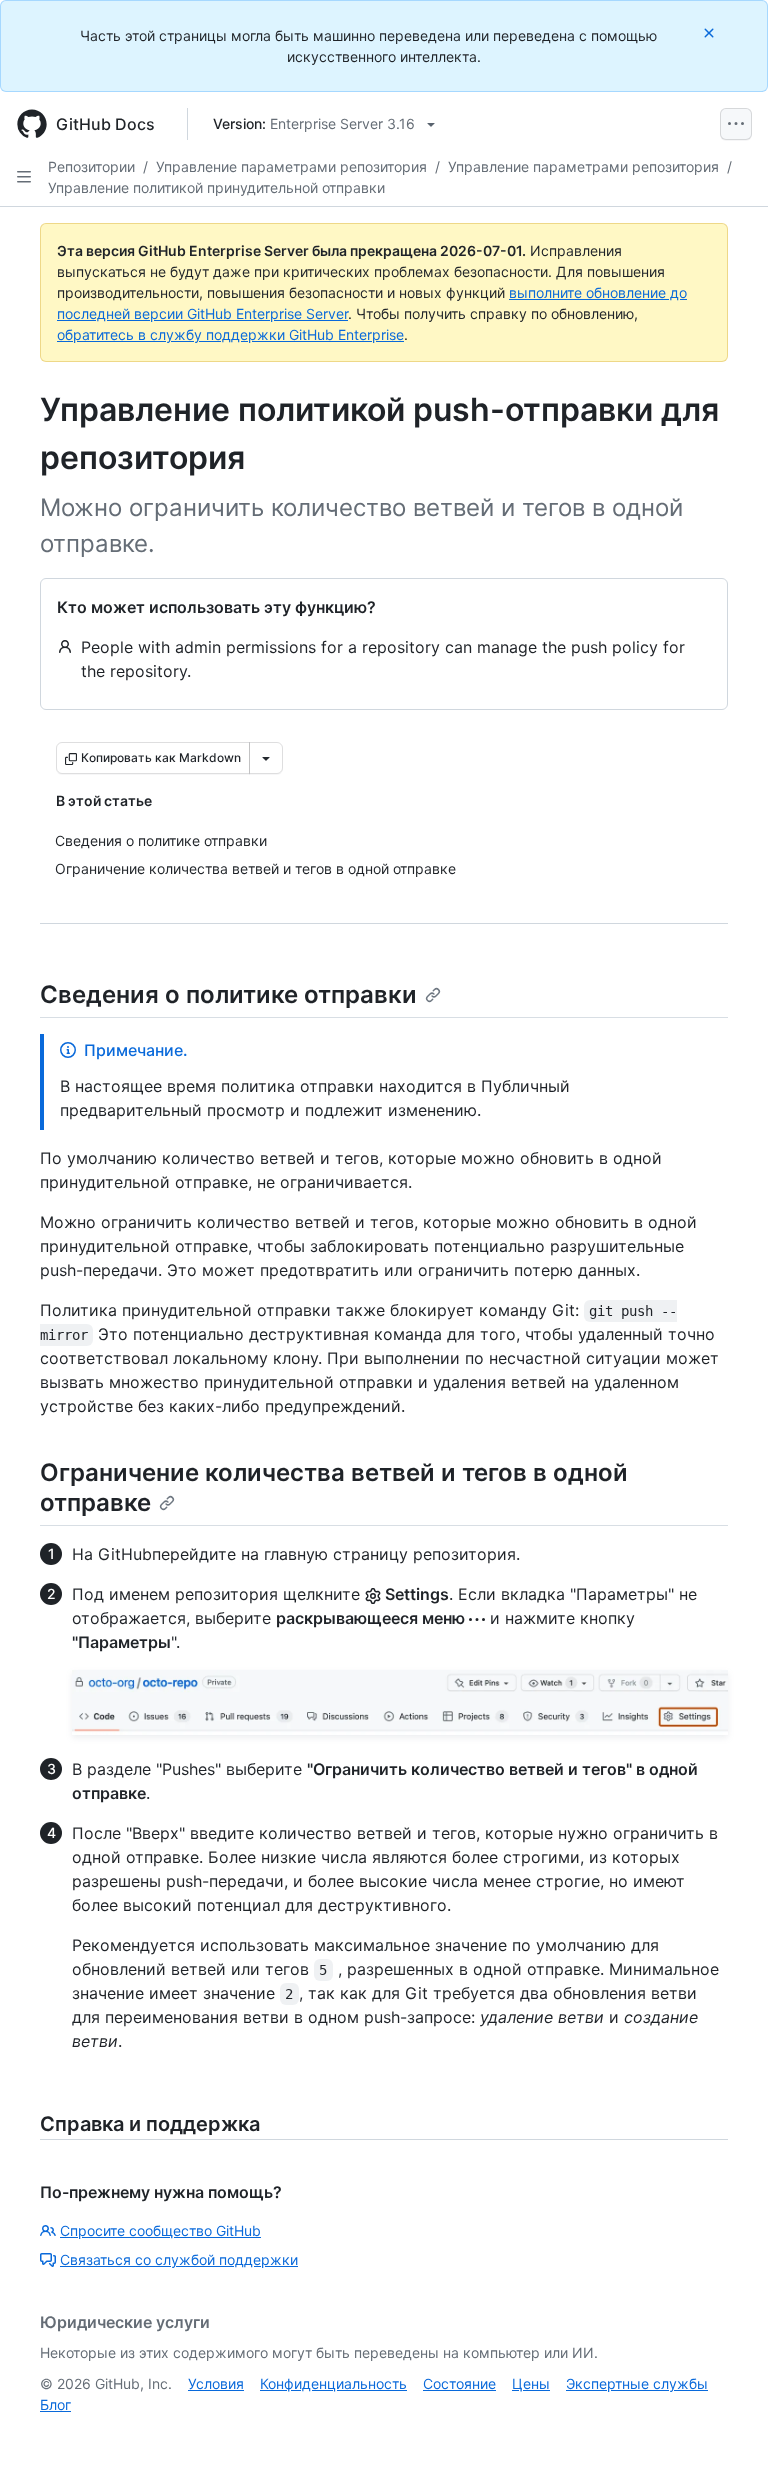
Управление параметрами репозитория (291, 166)
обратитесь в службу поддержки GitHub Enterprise (230, 334)
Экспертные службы (637, 2383)
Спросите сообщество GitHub (160, 2230)
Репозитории (91, 166)
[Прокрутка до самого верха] (724, 2435)
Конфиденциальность (333, 2383)
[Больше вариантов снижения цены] (266, 758)
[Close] (711, 32)
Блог (55, 2404)
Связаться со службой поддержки (179, 2259)
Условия (216, 2383)
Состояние (459, 2383)
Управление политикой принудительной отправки (216, 187)
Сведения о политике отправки (228, 994)
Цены (531, 2383)
